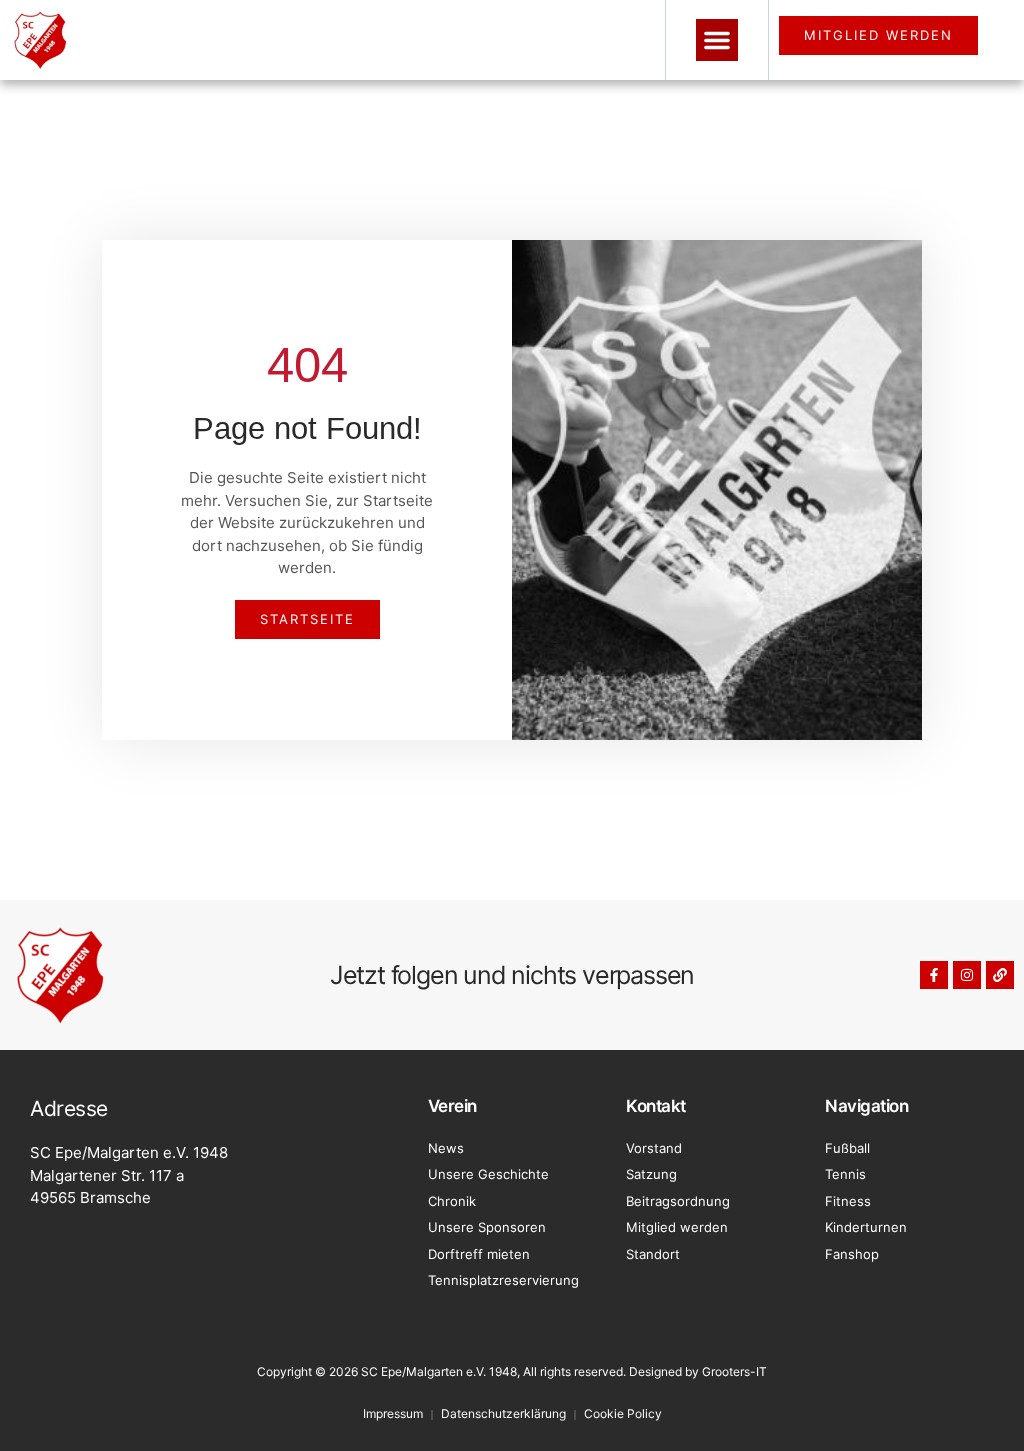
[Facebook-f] (934, 975)
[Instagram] (967, 975)
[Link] (1000, 975)
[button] (717, 40)
